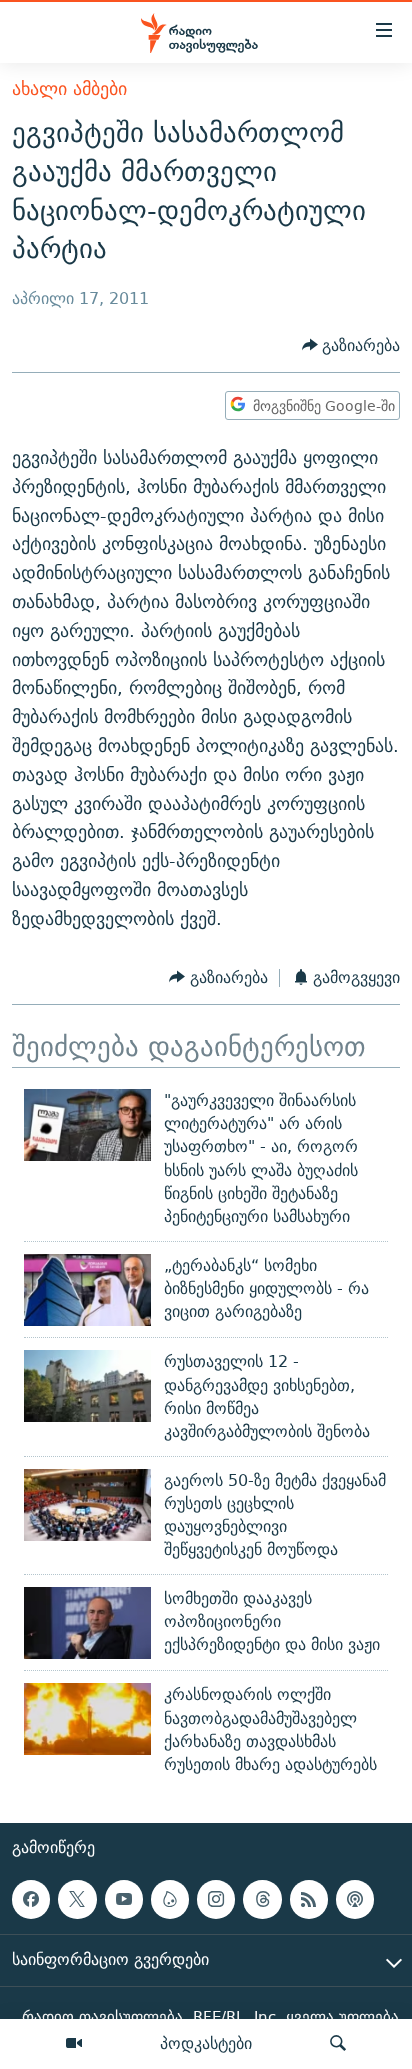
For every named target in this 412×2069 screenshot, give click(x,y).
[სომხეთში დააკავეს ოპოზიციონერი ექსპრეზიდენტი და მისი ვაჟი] (87, 1623)
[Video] (74, 2044)
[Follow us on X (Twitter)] (77, 1899)
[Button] (351, 345)
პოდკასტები (206, 2043)
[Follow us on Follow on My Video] (170, 1899)
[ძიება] (338, 2044)
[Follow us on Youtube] (124, 1899)
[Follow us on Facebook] (31, 1899)
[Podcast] (355, 1899)
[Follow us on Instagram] (216, 1899)
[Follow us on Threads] (262, 1899)
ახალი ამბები (69, 88)
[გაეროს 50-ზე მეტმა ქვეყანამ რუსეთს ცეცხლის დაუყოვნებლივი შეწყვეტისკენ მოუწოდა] (87, 1505)
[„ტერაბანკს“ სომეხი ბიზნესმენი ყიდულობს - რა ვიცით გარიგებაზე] (87, 1290)
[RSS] (309, 1899)
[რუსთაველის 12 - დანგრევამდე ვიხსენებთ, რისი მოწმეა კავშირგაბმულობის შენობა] (87, 1386)
